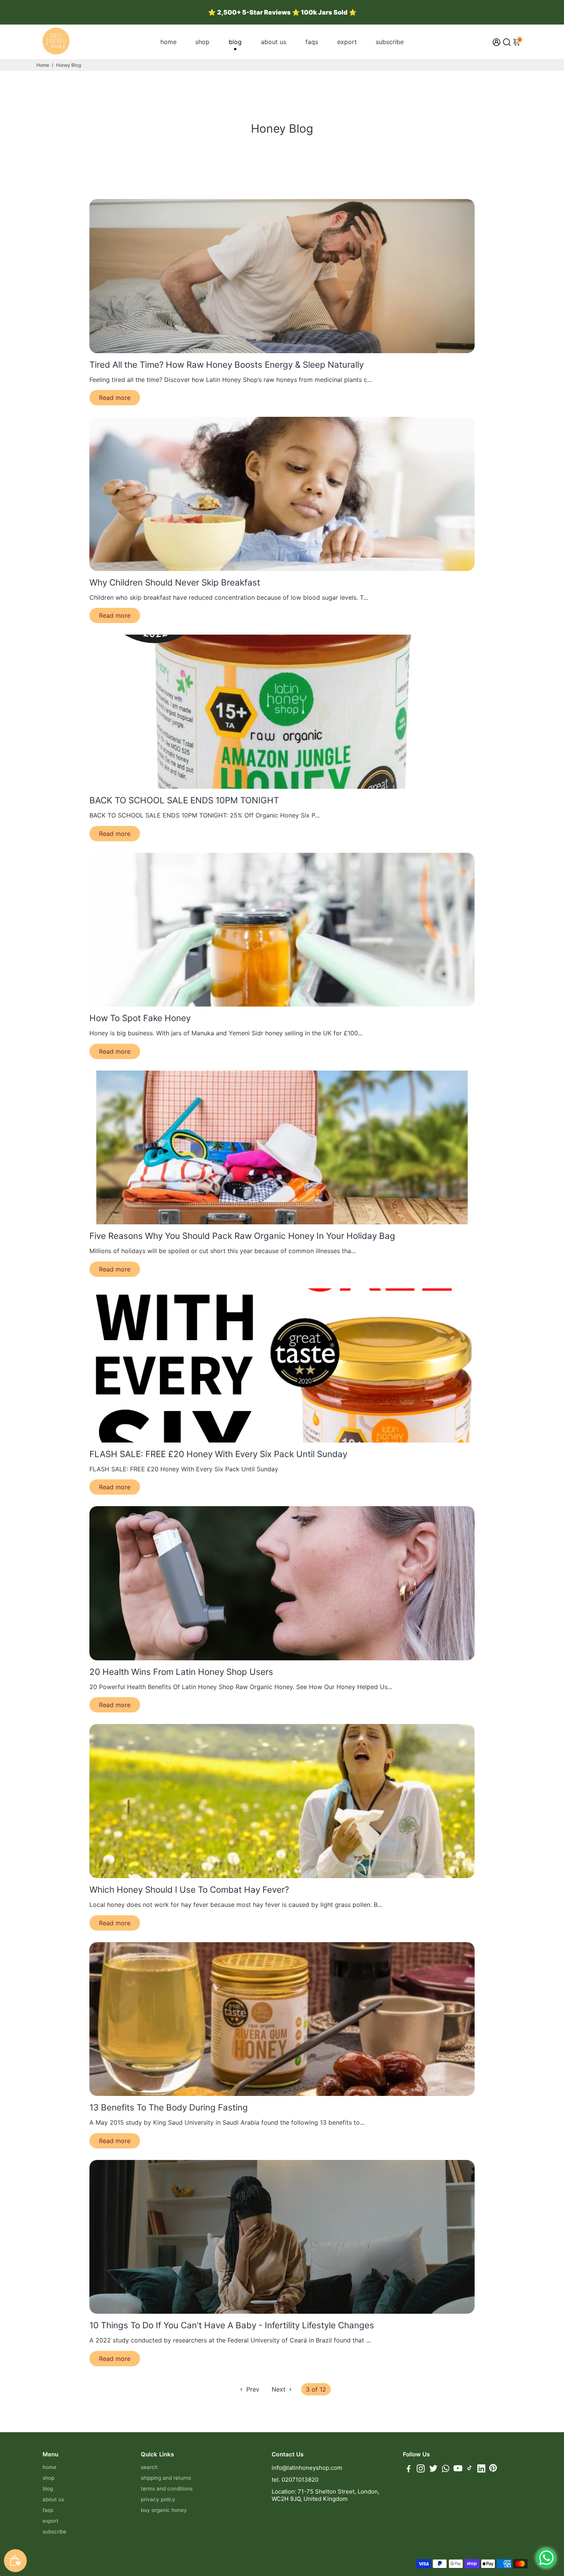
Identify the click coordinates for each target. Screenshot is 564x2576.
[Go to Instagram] (421, 2470)
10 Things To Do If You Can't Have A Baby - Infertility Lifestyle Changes (232, 2325)
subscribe (390, 42)
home (168, 42)
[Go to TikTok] (470, 2470)
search (149, 2467)
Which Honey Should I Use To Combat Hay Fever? (189, 1889)
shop (202, 42)
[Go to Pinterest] (493, 2470)
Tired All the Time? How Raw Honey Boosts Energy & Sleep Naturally (227, 364)
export (347, 42)
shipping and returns (166, 2478)
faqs (312, 42)
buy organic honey (164, 2510)
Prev (252, 2389)
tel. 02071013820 (295, 2480)
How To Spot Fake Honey (140, 1018)
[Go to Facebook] (409, 2470)
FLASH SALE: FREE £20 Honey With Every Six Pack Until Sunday (218, 1454)
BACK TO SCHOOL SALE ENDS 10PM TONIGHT (184, 800)
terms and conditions (167, 2489)
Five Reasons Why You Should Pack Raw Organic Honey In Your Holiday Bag (242, 1236)
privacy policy (158, 2499)
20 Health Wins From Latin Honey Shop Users (181, 1672)
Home (43, 65)
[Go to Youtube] (458, 2470)
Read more (115, 398)
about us (274, 42)
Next (280, 2389)
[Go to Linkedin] (481, 2470)
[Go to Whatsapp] (446, 2470)
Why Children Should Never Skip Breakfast (175, 582)
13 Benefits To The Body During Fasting (169, 2107)
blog (235, 42)
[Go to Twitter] (433, 2470)
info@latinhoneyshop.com (307, 2468)
